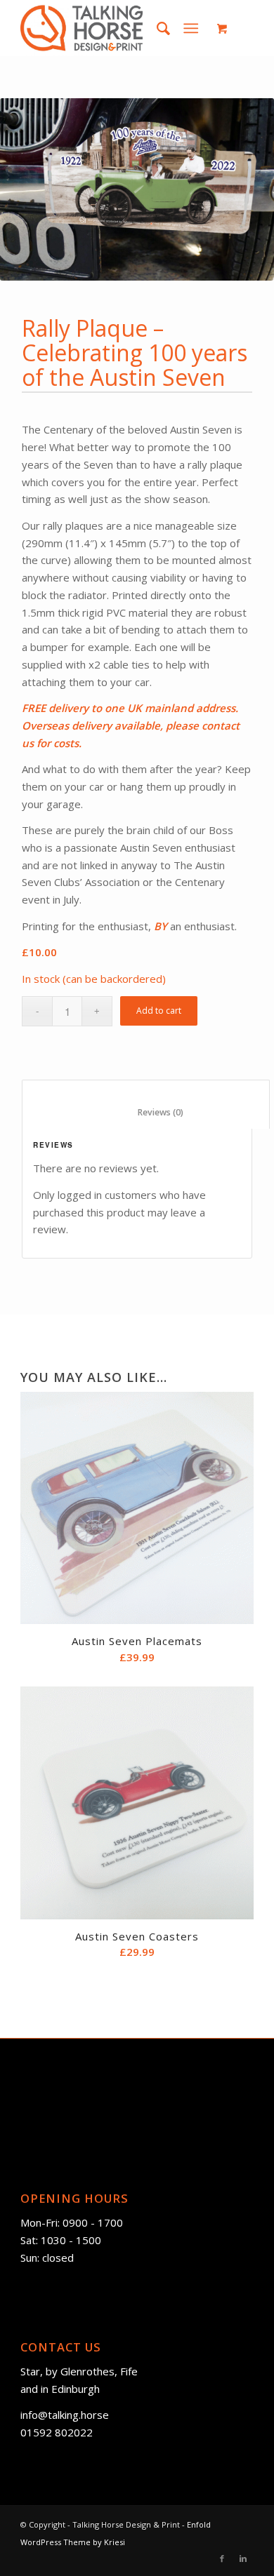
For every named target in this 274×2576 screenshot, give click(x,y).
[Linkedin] (243, 2558)
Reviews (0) (146, 1112)
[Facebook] (222, 2558)
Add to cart (159, 1011)
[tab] (146, 1104)
